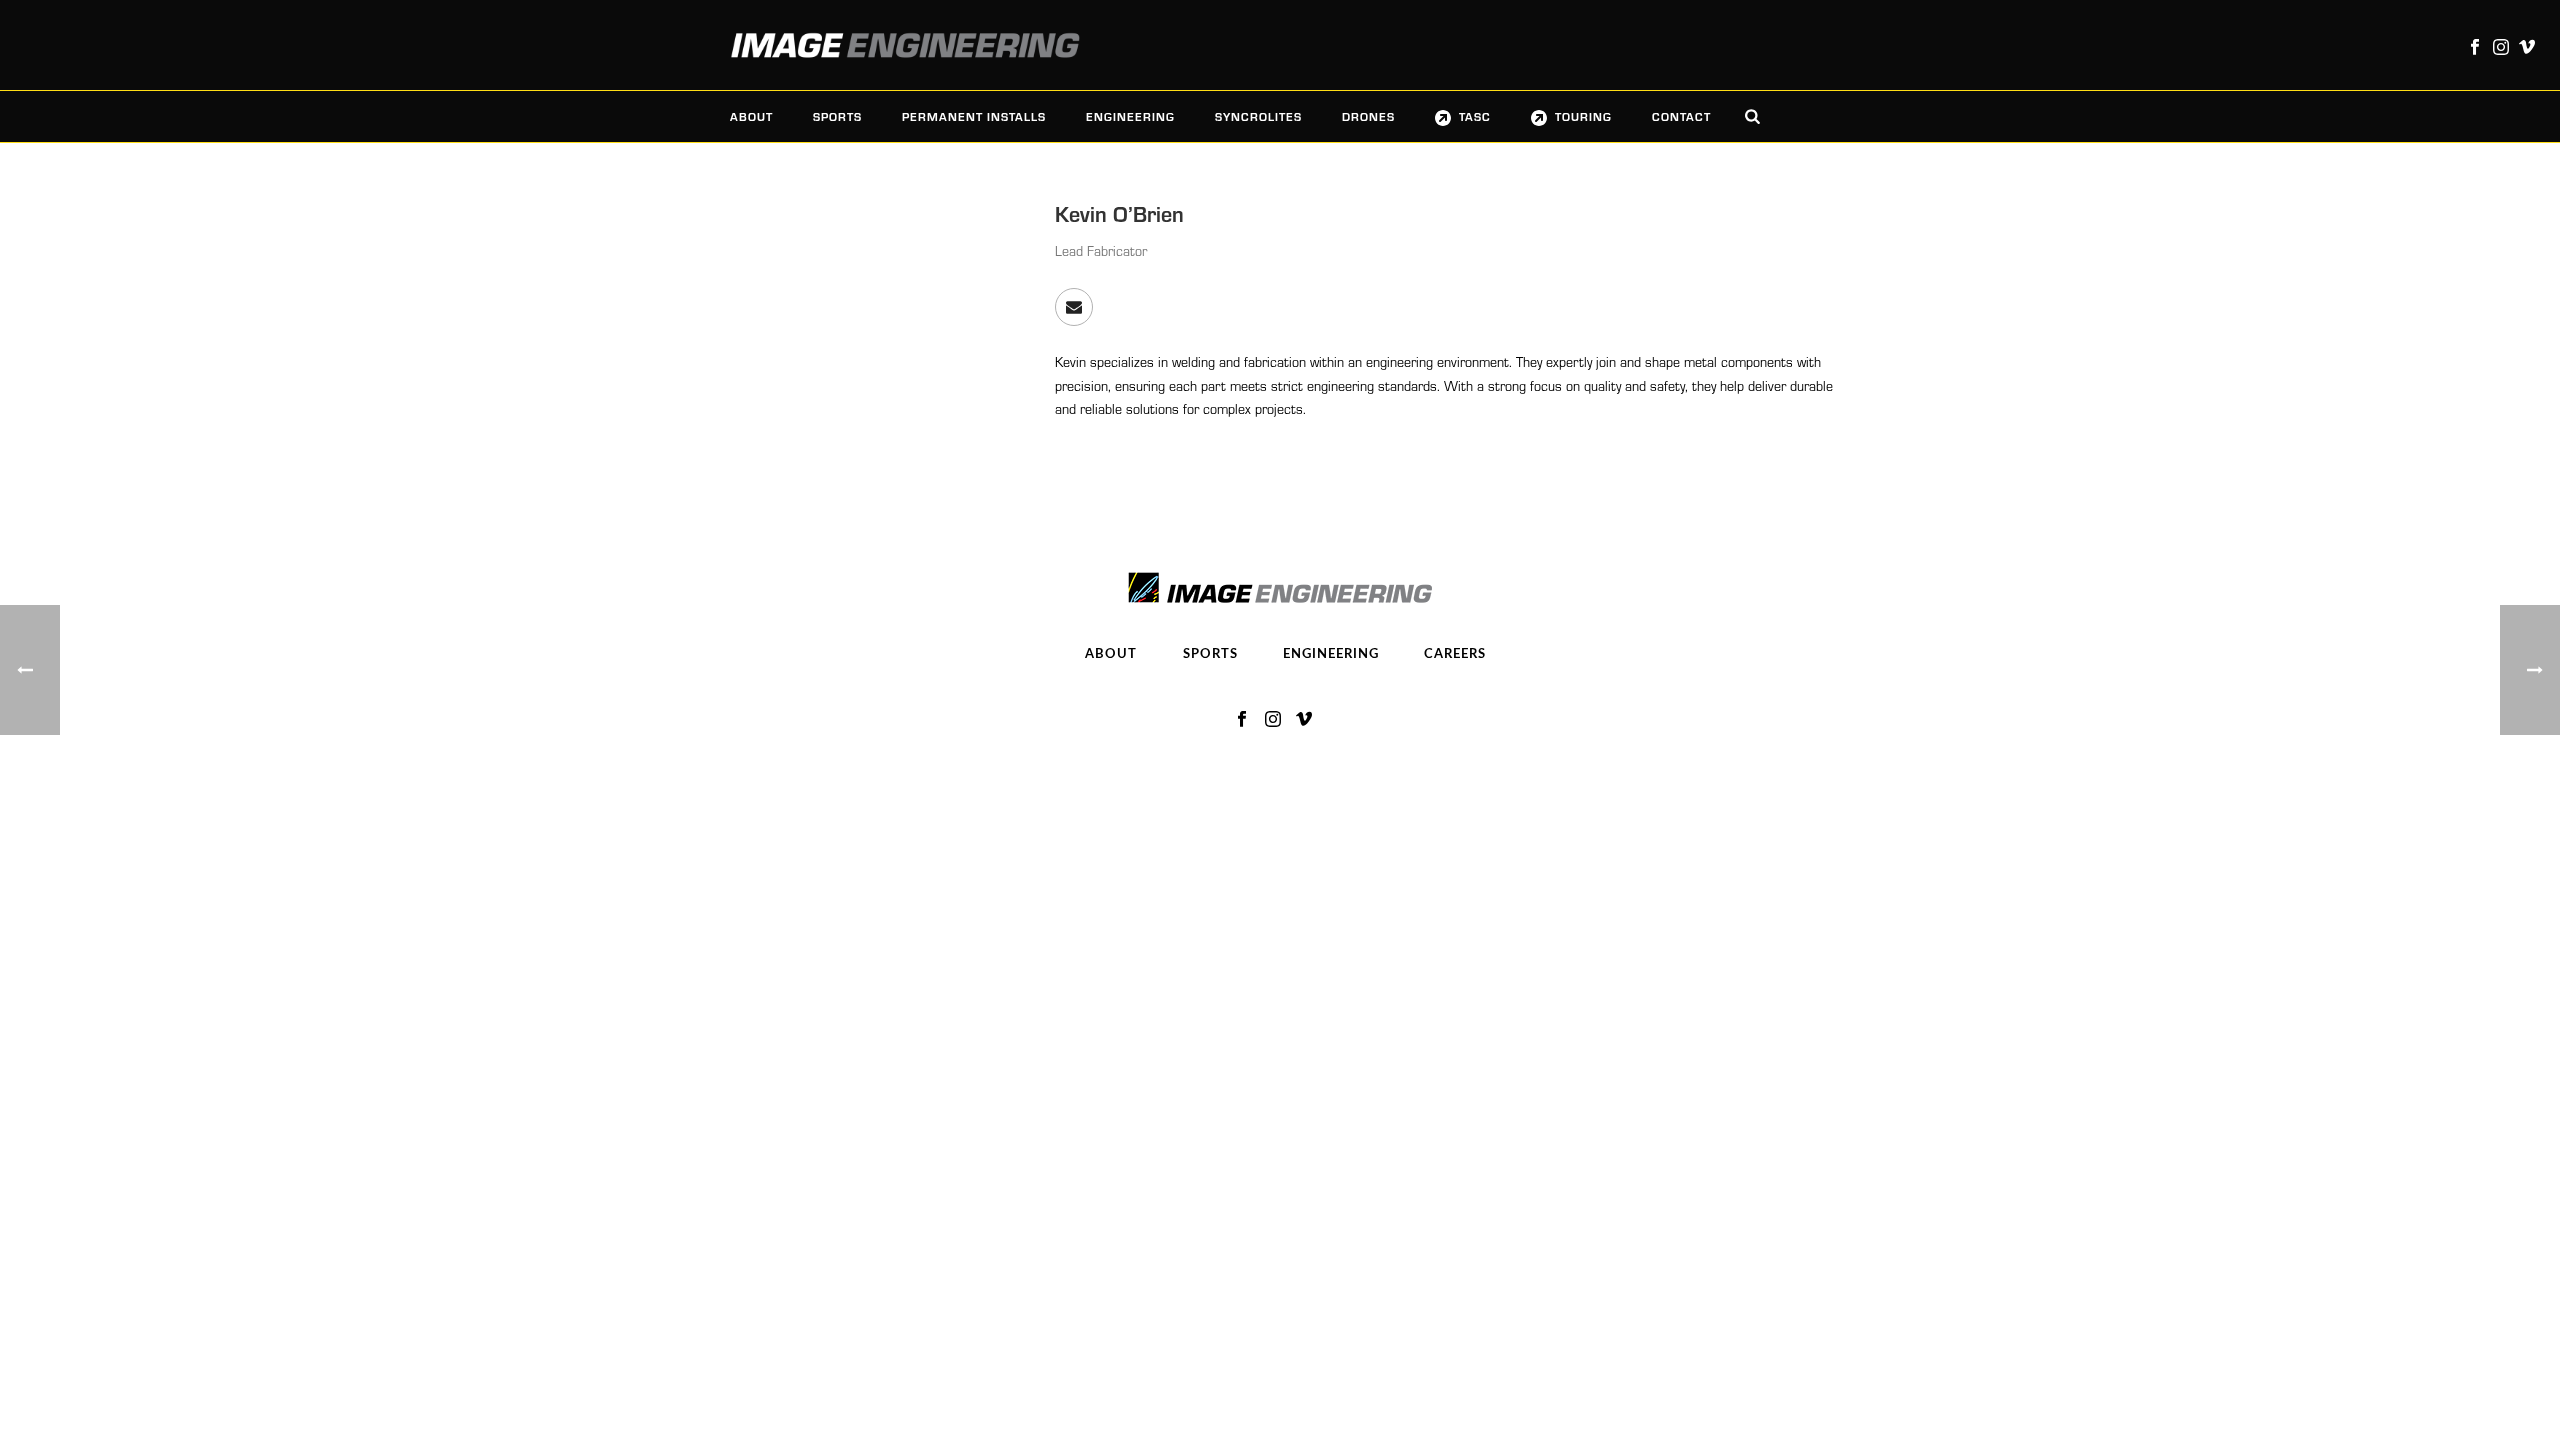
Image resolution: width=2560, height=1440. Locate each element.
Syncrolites (1258, 116)
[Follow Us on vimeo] (1304, 720)
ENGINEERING (1130, 116)
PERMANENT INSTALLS (974, 116)
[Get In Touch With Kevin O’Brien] (1074, 307)
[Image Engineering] (895, 45)
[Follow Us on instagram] (1273, 720)
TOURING (1583, 116)
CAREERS (1455, 654)
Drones (1368, 116)
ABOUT (751, 116)
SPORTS (837, 116)
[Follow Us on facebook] (1242, 720)
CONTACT (1681, 116)
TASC (1475, 116)
